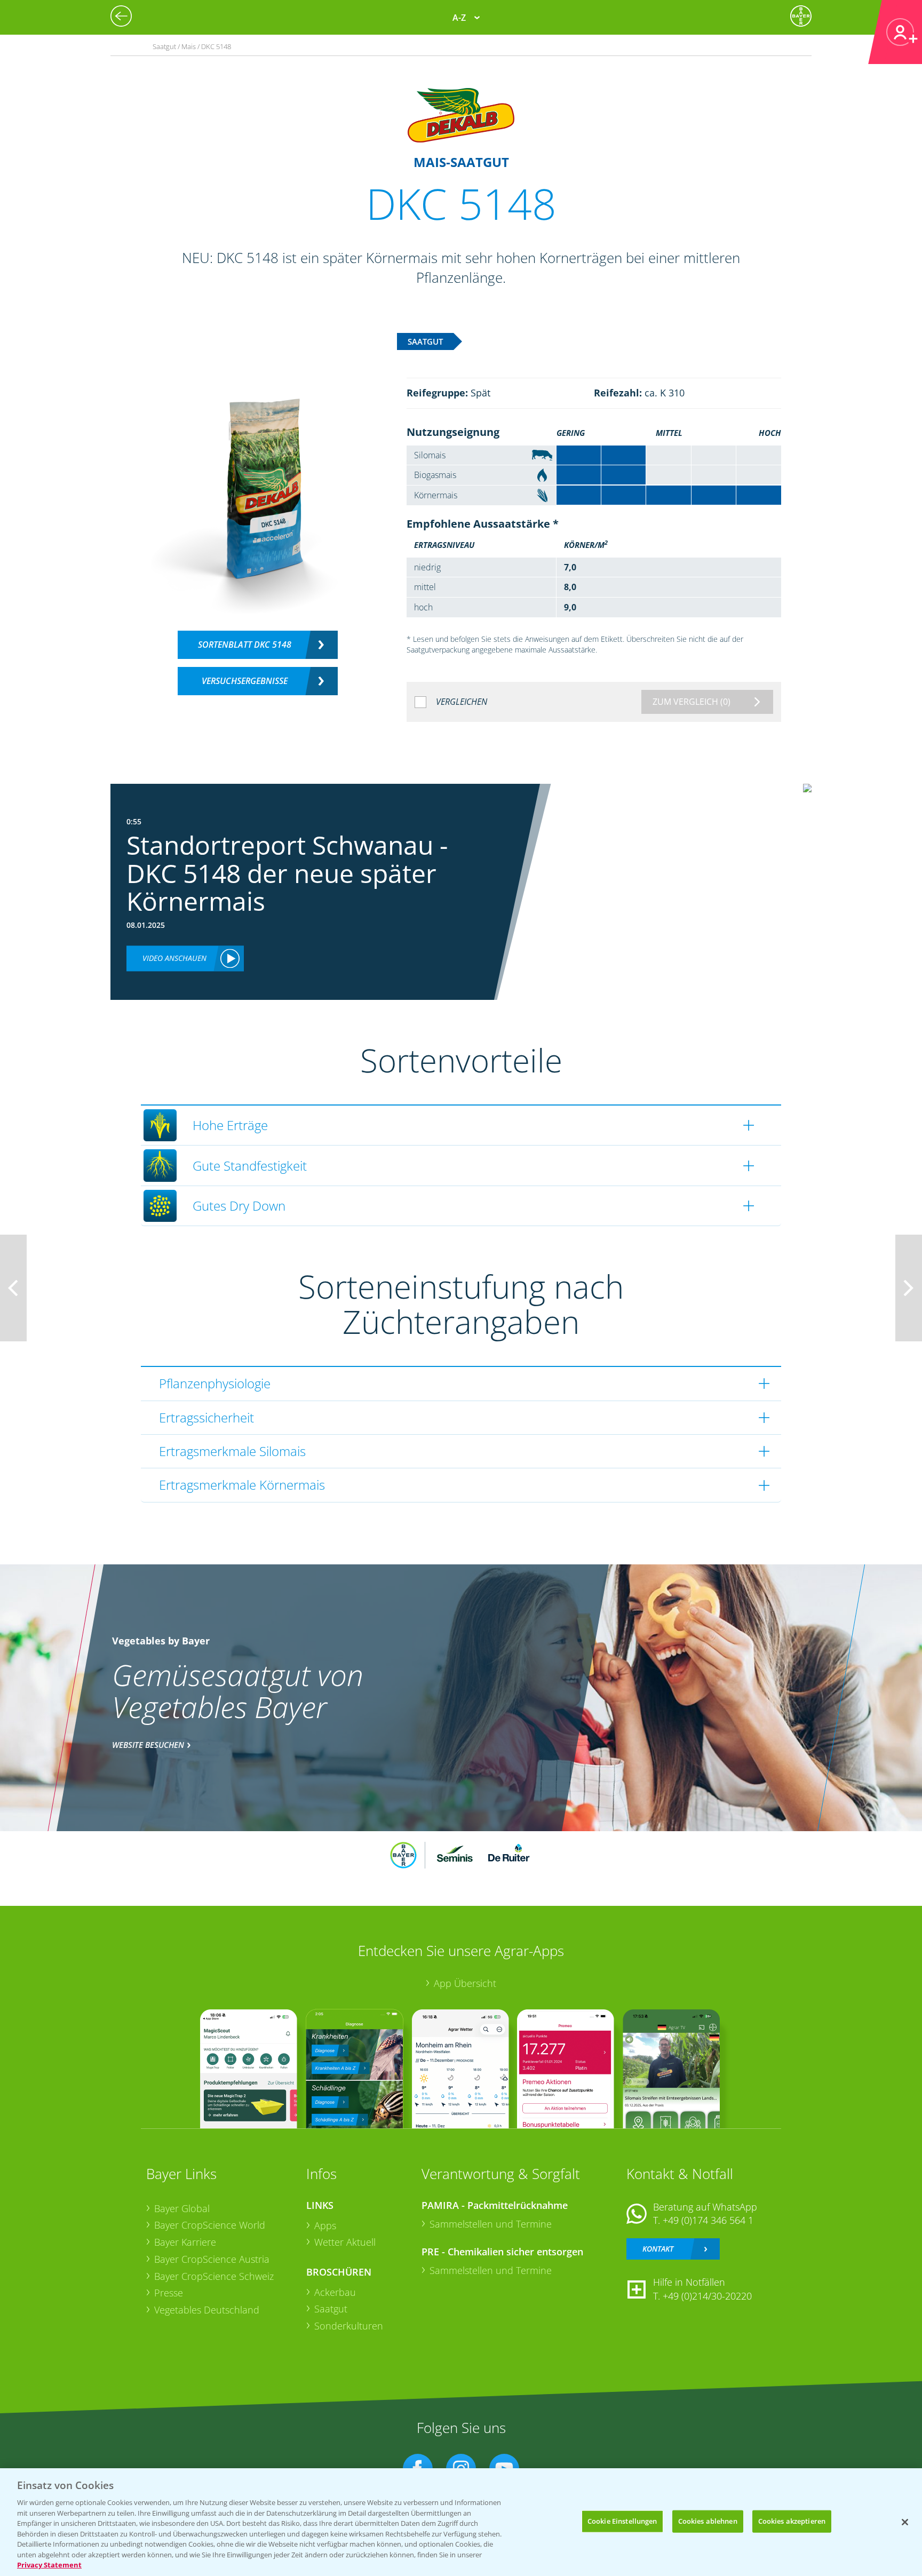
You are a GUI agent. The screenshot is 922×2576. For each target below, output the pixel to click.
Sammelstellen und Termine (491, 2224)
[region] (461, 2522)
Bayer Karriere (185, 2242)
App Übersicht (465, 1983)
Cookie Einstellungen (622, 2521)
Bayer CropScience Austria (212, 2259)
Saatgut (331, 2309)
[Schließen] (905, 2522)
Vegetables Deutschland (207, 2310)
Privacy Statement (49, 2565)
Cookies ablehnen (708, 2521)
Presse (169, 2293)
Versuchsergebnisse (245, 681)
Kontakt (658, 2249)
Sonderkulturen (349, 2326)
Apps (325, 2225)
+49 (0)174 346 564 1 (708, 2220)
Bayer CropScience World (210, 2225)
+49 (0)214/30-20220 (707, 2296)
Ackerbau (335, 2292)
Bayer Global (182, 2208)
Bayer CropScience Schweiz (214, 2276)
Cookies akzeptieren (792, 2521)
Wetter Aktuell (345, 2242)
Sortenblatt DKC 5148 (245, 645)
